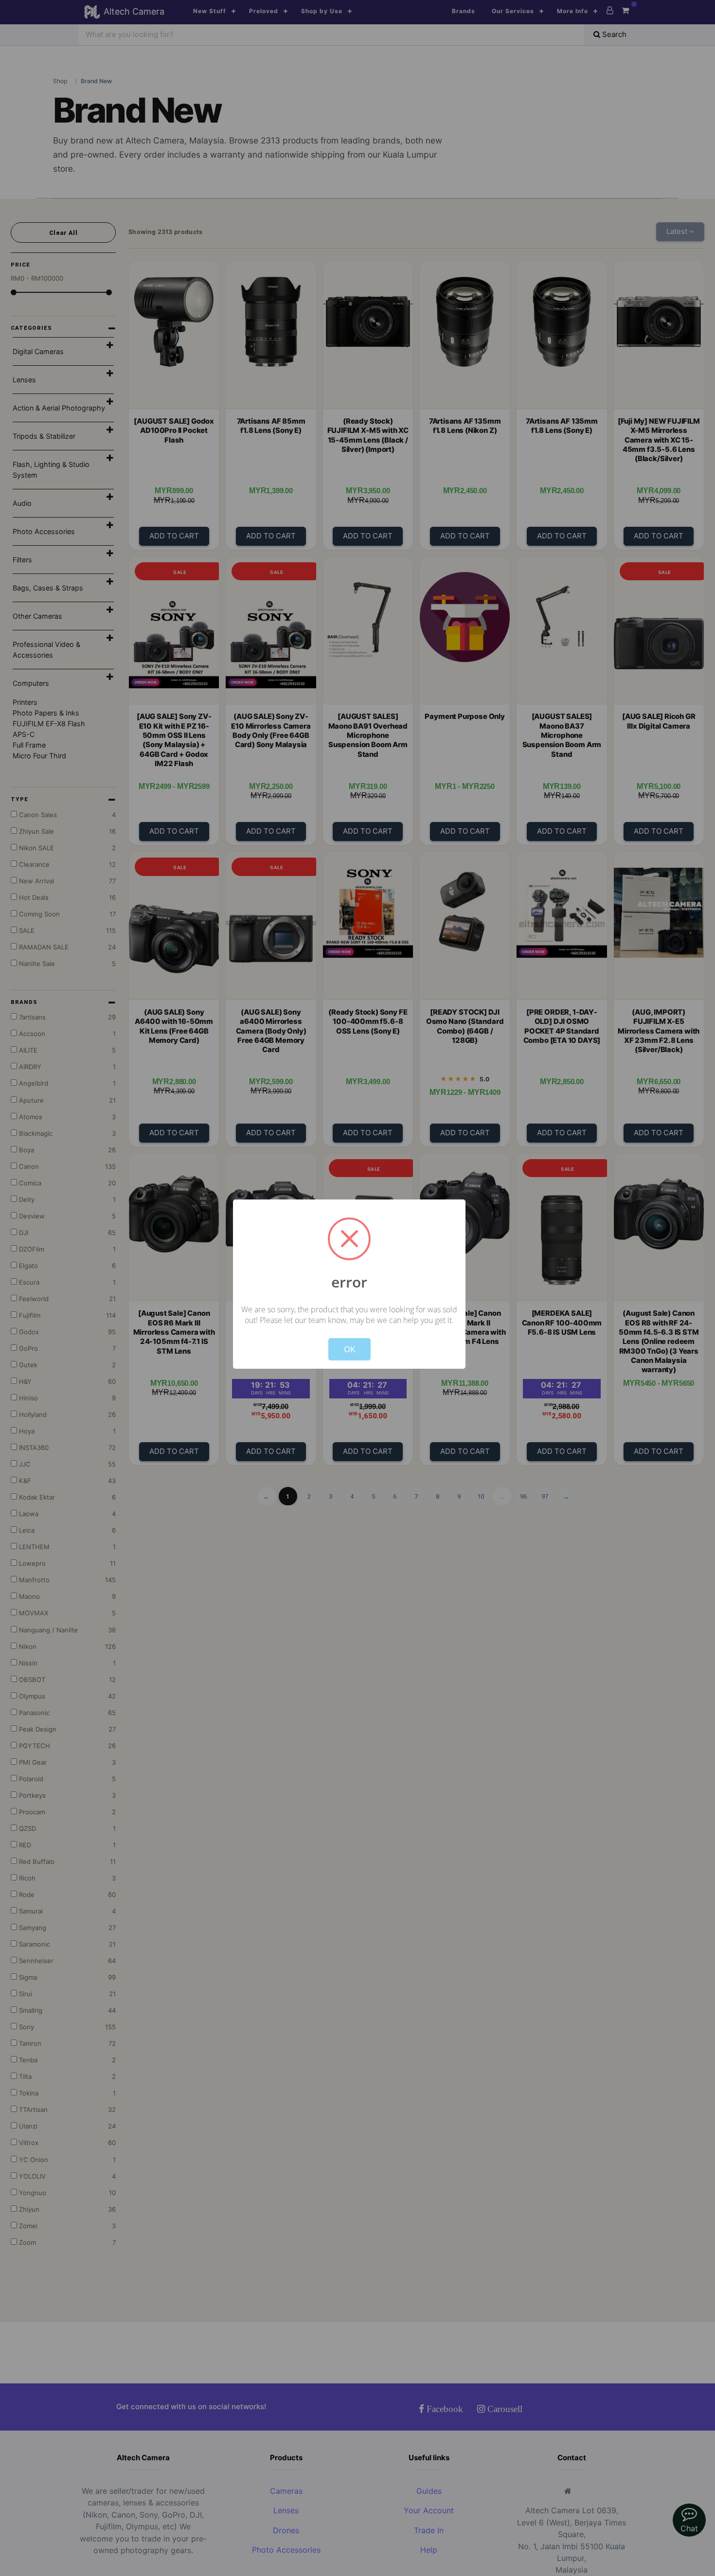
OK (349, 1349)
